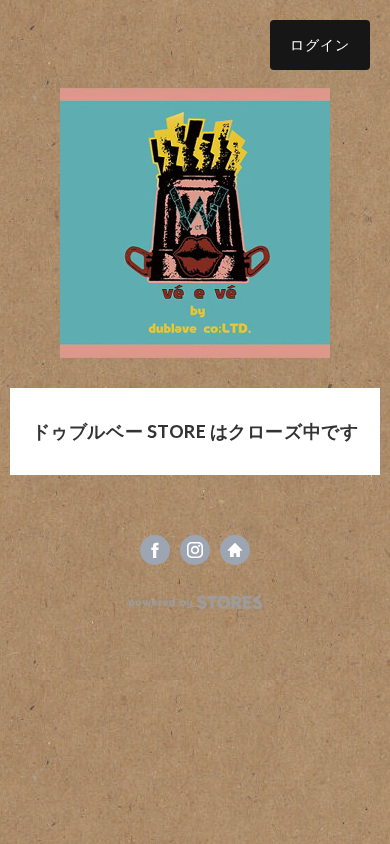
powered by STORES (195, 602)
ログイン (320, 44)
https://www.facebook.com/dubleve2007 (155, 550)
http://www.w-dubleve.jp (235, 550)
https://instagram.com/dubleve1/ (195, 550)
